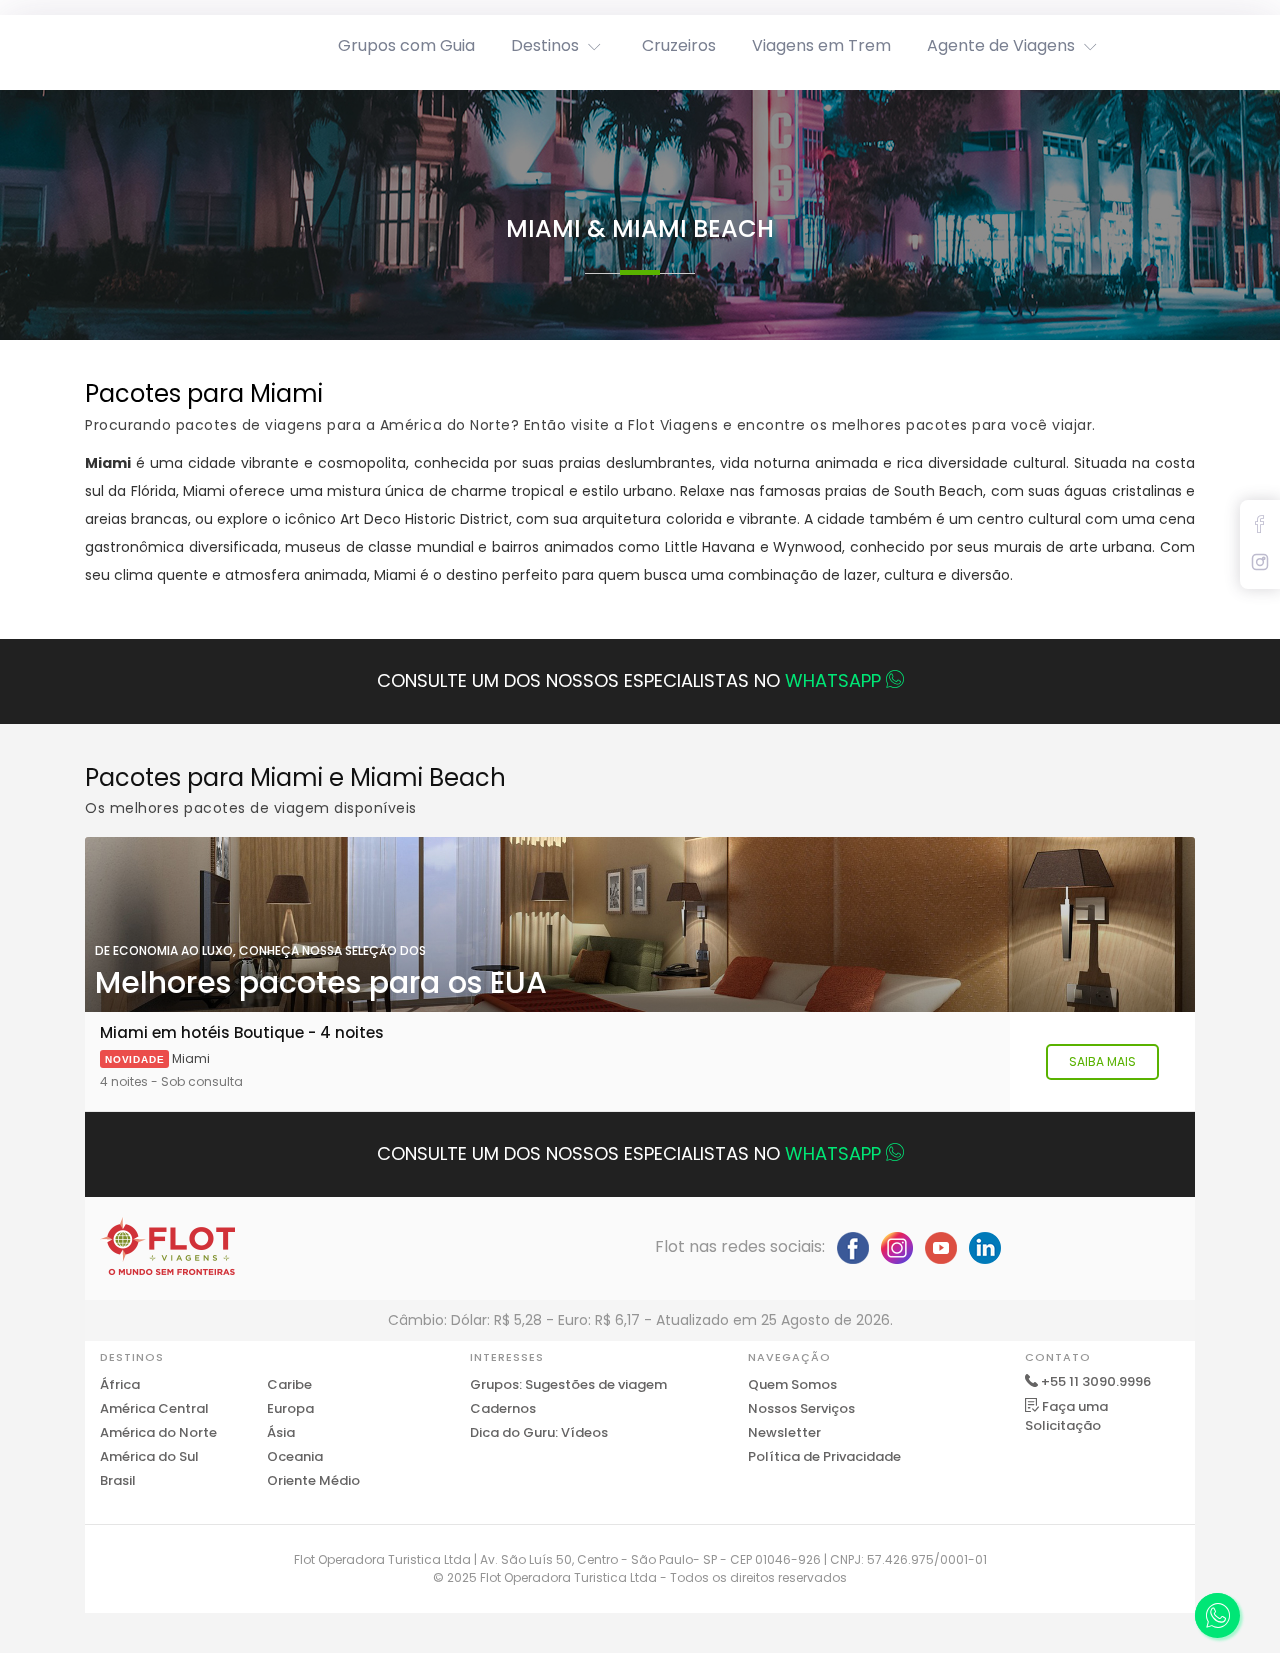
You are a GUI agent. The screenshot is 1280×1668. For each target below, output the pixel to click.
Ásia (281, 1432)
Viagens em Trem (821, 45)
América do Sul (149, 1456)
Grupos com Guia (406, 45)
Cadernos (503, 1408)
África (120, 1384)
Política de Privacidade (824, 1456)
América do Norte (158, 1432)
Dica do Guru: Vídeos (539, 1432)
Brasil (118, 1480)
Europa (290, 1408)
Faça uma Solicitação (1066, 1416)
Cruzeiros (679, 45)
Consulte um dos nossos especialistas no (629, 680)
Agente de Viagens (1001, 45)
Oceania (295, 1456)
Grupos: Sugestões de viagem (568, 1384)
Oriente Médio (313, 1480)
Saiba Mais (1102, 1061)
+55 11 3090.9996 (1096, 1381)
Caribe (289, 1384)
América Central (154, 1408)
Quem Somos (792, 1384)
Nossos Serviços (801, 1408)
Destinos (545, 45)
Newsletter (784, 1432)
